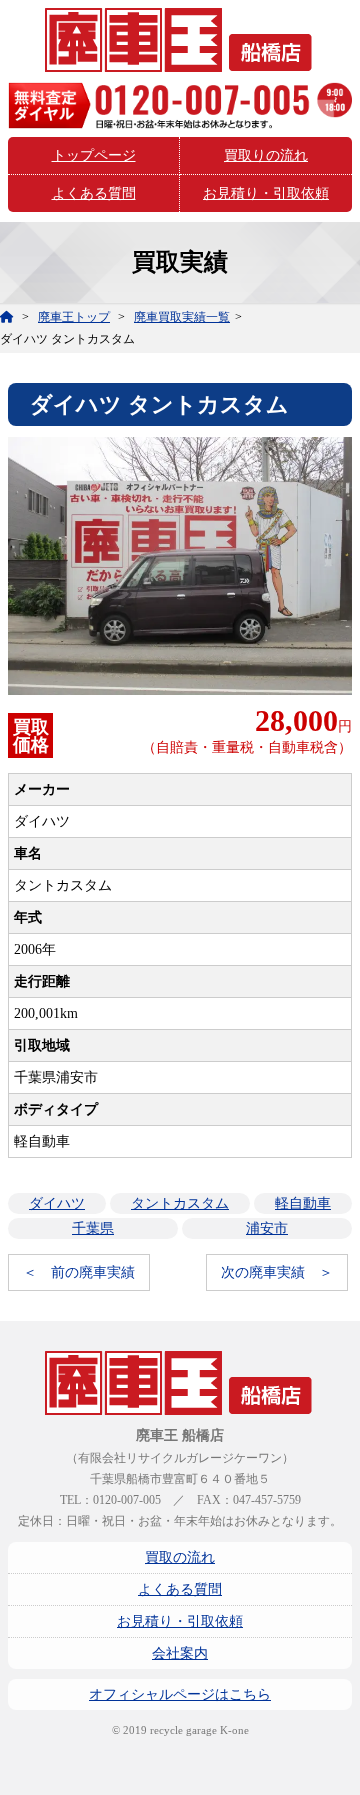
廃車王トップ (74, 317)
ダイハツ (57, 1203)
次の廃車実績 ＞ (277, 1272)
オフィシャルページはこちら (180, 1694)
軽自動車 (303, 1203)
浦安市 (267, 1228)
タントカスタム (180, 1203)
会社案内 (180, 1653)
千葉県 (93, 1228)
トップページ (94, 155)
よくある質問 (94, 193)
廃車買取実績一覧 (182, 317)
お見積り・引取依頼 (266, 193)
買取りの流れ (266, 155)
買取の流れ (180, 1557)
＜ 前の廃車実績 (79, 1272)
